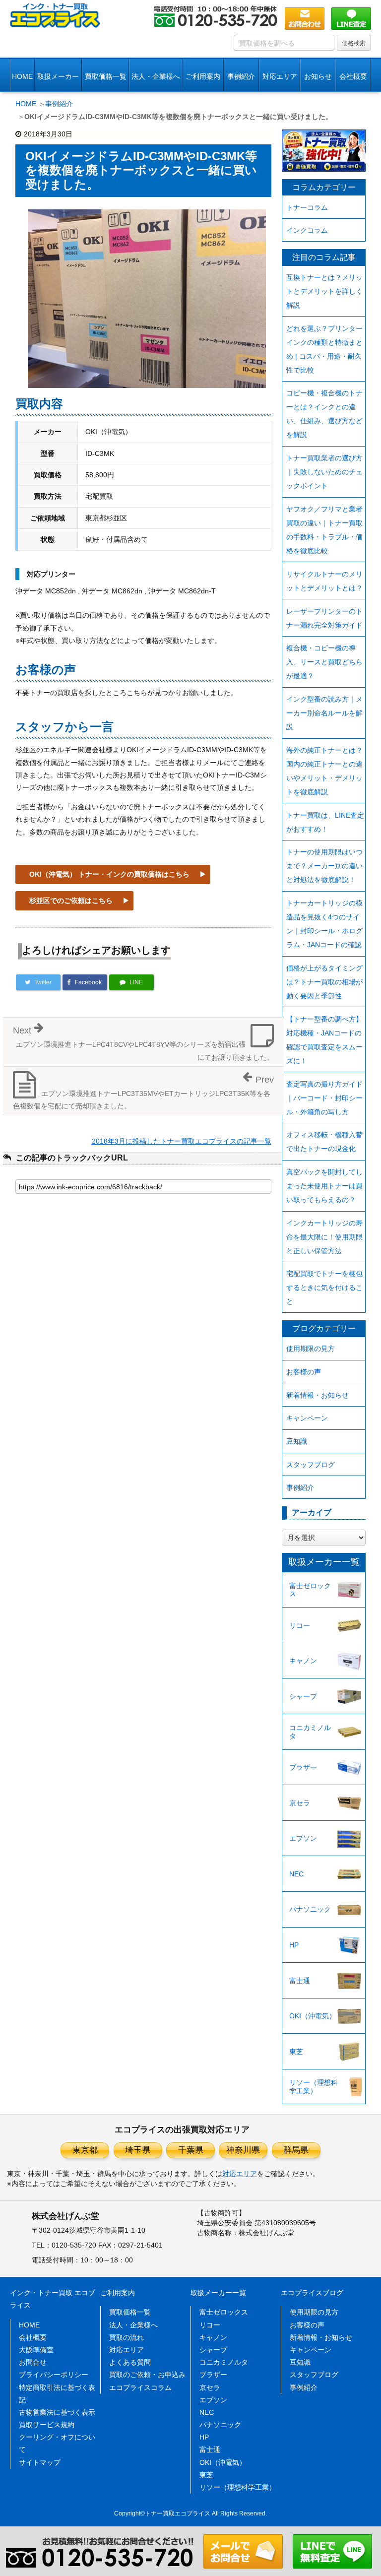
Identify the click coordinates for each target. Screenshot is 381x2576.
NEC (296, 1874)
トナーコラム (307, 207)
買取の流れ (127, 2337)
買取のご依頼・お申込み (147, 2375)
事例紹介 (241, 76)
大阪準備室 (36, 2350)
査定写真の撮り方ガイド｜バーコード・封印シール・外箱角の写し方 (324, 1098)
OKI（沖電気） (313, 2016)
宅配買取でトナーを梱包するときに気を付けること (324, 1288)
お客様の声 (304, 1372)
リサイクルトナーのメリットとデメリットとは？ (324, 581)
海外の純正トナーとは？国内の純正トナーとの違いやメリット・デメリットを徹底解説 (324, 771)
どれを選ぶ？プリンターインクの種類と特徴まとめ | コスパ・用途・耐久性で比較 (324, 349)
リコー (300, 1625)
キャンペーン (307, 1418)
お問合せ (33, 2362)
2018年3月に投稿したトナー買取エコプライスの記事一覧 (182, 1141)
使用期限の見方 (311, 1349)
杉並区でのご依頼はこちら (71, 901)
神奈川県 (243, 2150)
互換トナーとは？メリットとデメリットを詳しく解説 (324, 291)
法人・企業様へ (156, 76)
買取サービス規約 (47, 2425)
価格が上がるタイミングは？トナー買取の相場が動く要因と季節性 (324, 982)
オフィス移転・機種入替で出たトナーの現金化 (324, 1142)
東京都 (85, 2150)
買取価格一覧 (106, 76)
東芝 (296, 2052)
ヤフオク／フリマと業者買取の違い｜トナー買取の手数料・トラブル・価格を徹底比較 (324, 530)
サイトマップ (40, 2462)
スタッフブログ (311, 1465)
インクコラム (307, 230)
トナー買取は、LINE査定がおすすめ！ (325, 822)
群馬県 (296, 2150)
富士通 (300, 1981)
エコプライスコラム (140, 2387)
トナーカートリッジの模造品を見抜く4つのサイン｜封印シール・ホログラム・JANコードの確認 (324, 924)
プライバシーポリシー (54, 2375)
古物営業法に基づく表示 (57, 2412)
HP (294, 1945)
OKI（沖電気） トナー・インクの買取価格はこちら (109, 874)
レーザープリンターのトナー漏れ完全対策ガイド (324, 618)
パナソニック (310, 1909)
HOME (22, 76)
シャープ (303, 1696)
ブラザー (303, 1767)
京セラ (300, 1803)
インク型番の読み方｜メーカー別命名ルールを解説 (324, 713)
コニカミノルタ (310, 1732)
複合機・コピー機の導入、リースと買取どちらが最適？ (324, 662)
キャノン (303, 1661)
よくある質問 (130, 2362)
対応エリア (280, 76)
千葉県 (191, 2150)
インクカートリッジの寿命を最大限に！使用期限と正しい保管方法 (324, 1237)
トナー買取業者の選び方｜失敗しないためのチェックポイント (324, 472)
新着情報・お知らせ (317, 1395)
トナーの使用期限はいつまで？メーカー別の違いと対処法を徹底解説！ (324, 866)
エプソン (303, 1838)
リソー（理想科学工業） (314, 2087)
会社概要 (33, 2337)
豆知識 (297, 1441)
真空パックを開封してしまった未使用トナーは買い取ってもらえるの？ (324, 1186)
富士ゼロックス (310, 1590)
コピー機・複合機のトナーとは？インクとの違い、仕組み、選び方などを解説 (324, 414)
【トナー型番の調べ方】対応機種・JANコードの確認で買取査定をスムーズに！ (324, 1040)
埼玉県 (138, 2150)
